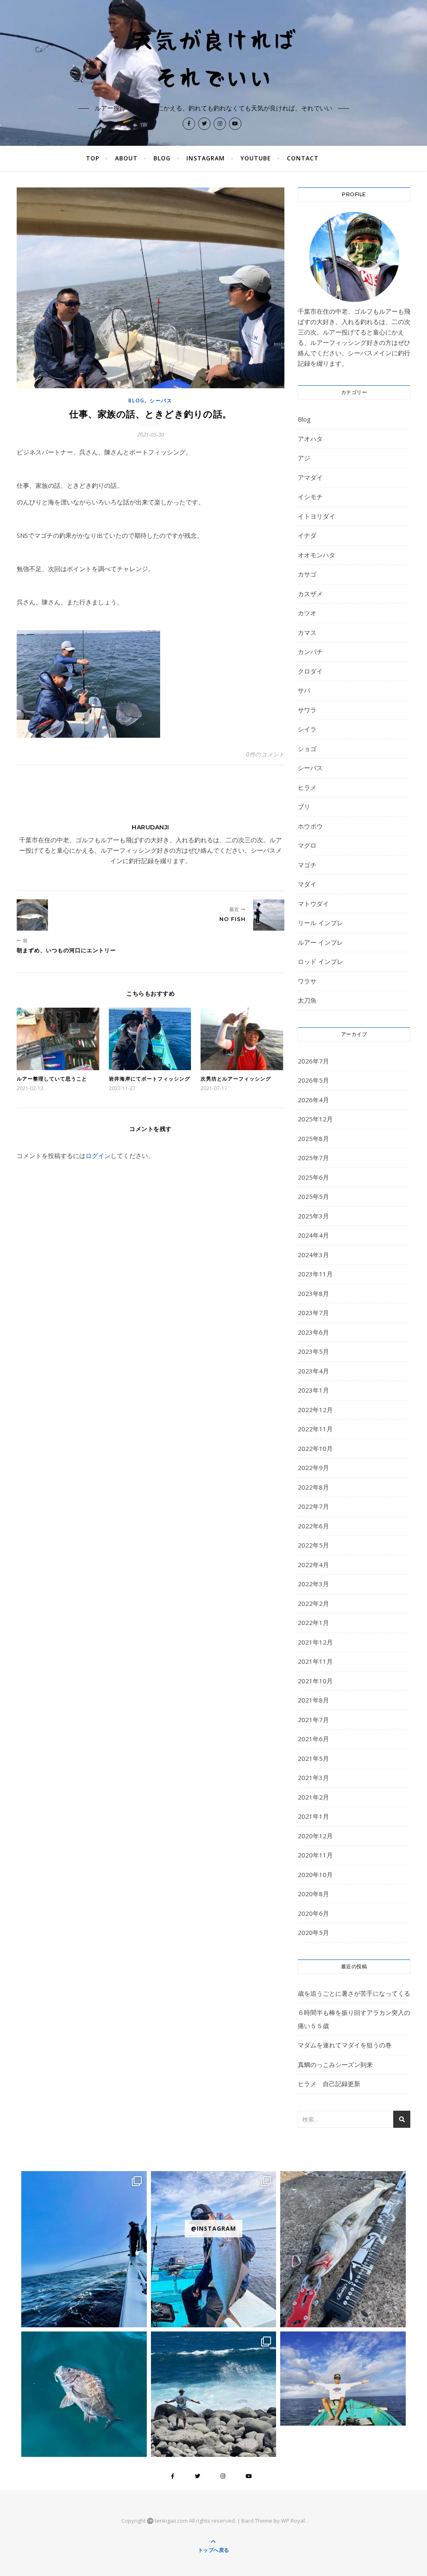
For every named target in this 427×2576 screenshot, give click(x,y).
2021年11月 (315, 1661)
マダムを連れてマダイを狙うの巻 (345, 2045)
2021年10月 (315, 1681)
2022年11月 (315, 1429)
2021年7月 (313, 1720)
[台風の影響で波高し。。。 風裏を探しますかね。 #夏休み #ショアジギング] (214, 2394)
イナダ (307, 535)
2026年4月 (313, 1100)
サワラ (307, 710)
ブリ (304, 806)
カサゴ (307, 574)
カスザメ (310, 594)
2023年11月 (315, 1274)
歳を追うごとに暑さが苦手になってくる (354, 1993)
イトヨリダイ (316, 516)
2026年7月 (313, 1061)
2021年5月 (313, 1758)
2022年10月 (315, 1448)
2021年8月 (313, 1700)
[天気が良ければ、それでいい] (213, 57)
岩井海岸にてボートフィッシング (149, 1079)
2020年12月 (315, 1836)
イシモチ (310, 497)
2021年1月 (313, 1816)
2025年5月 (313, 1196)
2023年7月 (313, 1313)
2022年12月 (315, 1410)
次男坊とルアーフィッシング (236, 1079)
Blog (162, 158)
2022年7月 (313, 1506)
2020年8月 (313, 1894)
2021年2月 (313, 1797)
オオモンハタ (316, 555)
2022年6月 (313, 1526)
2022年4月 (313, 1565)
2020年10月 (315, 1875)
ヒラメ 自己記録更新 (329, 2084)
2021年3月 (313, 1777)
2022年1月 (313, 1622)
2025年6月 (313, 1177)
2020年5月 (313, 1932)
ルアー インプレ (320, 942)
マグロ (307, 845)
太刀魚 (307, 1000)
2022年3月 (313, 1584)
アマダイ (310, 477)
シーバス (161, 401)
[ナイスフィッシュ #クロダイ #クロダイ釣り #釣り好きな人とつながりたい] (84, 2394)
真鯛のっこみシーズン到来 (335, 2064)
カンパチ (310, 651)
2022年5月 (313, 1545)
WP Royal (293, 2521)
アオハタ (310, 439)
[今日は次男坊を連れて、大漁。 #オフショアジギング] (343, 2378)
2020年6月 (313, 1913)
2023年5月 (313, 1351)
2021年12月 (315, 1642)
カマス (307, 632)
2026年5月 (313, 1080)
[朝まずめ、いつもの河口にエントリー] (32, 915)
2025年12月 (315, 1119)
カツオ (307, 613)
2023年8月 (313, 1293)
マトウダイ (313, 904)
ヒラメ (307, 787)
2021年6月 (313, 1739)
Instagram (206, 158)
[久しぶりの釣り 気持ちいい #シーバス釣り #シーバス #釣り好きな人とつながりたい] (343, 2249)
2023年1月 (313, 1390)
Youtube (256, 158)
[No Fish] (269, 915)
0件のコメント (265, 754)
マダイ (307, 884)
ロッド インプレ (320, 961)
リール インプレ (320, 923)
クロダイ (310, 671)
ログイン (98, 1156)
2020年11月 (315, 1855)
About (126, 158)
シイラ (307, 729)
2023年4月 (313, 1371)
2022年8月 (313, 1487)
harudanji (151, 827)
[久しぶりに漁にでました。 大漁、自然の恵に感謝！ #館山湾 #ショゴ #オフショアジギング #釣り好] (214, 2249)
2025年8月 (313, 1138)
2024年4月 (313, 1235)
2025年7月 (313, 1158)
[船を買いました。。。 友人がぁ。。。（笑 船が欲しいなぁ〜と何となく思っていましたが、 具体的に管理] (84, 2249)
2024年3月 (313, 1255)
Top (93, 158)
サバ (304, 690)
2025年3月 (313, 1216)
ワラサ (307, 981)
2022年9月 (313, 1468)
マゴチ (307, 865)
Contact (303, 158)
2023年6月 (313, 1332)
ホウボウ (310, 826)
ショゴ (307, 749)
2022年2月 (313, 1603)
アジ (304, 458)
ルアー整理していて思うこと (52, 1079)
